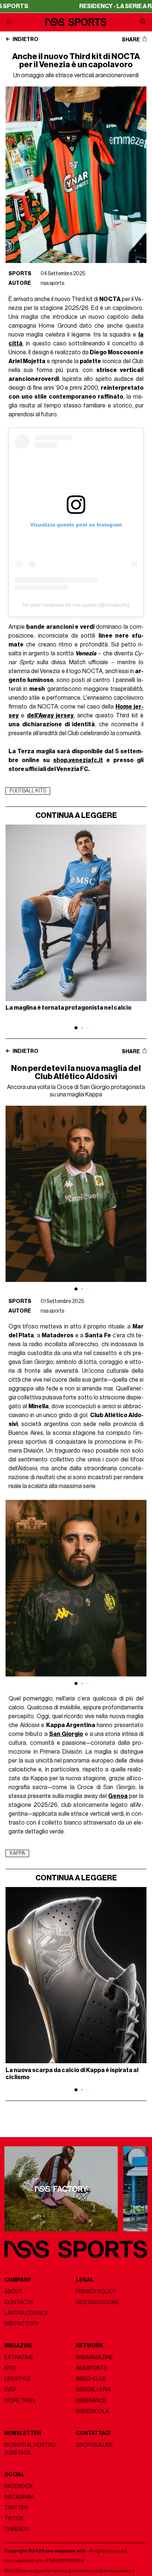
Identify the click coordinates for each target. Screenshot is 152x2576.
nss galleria (93, 2390)
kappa (17, 1853)
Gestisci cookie (98, 2302)
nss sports (52, 283)
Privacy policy (96, 2292)
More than (20, 2401)
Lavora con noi (26, 2313)
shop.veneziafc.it (78, 760)
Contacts (19, 2302)
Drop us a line (95, 2445)
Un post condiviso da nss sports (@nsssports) (76, 605)
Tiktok (14, 2519)
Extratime (19, 2357)
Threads (16, 2529)
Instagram (19, 2497)
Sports (20, 274)
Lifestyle (18, 2379)
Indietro (25, 40)
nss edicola (92, 2411)
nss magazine (95, 2357)
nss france (91, 2401)
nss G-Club (91, 2379)
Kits (10, 2368)
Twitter (16, 2508)
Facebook (19, 2486)
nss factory (22, 2324)
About (13, 2292)
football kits (28, 791)
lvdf (11, 2390)
